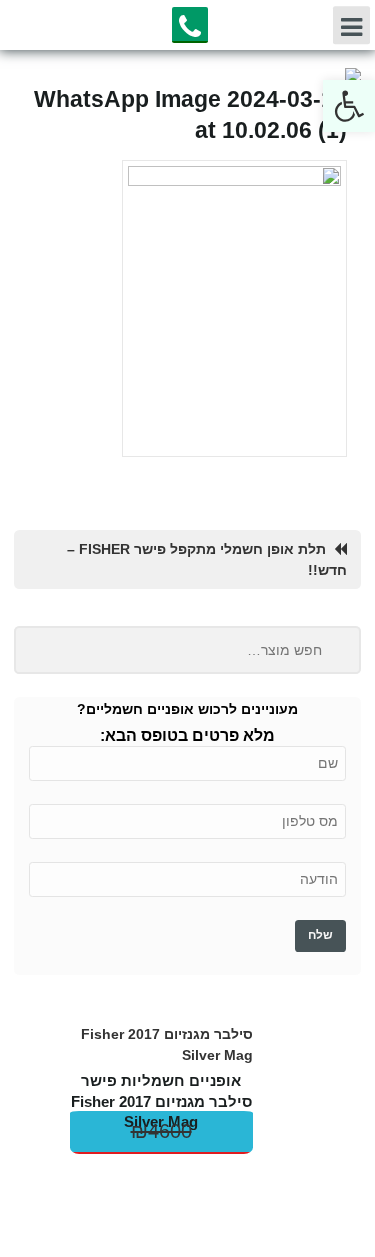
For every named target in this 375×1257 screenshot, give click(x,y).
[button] (349, 106)
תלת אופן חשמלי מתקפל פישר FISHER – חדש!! (207, 559)
